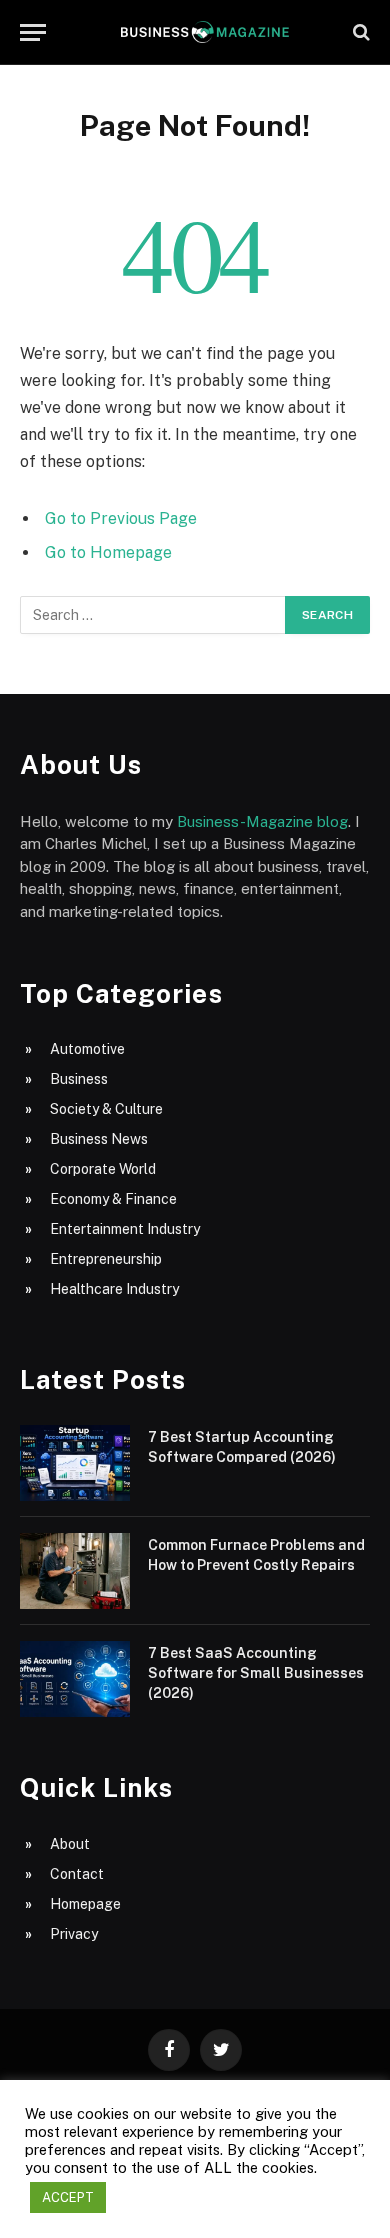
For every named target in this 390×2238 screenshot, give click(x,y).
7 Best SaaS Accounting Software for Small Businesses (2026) (256, 1673)
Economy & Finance (113, 1199)
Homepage (85, 1904)
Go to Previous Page (121, 518)
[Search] (359, 32)
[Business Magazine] (205, 31)
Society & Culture (106, 1109)
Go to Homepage (108, 552)
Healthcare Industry (114, 1289)
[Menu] (33, 32)
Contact (77, 1874)
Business (79, 1079)
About (70, 1844)
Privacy (74, 1934)
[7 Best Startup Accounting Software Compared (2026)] (75, 1463)
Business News (99, 1139)
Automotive (87, 1049)
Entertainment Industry (125, 1229)
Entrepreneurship (106, 1259)
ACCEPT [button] (68, 2197)
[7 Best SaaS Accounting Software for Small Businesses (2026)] (75, 1679)
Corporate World (103, 1169)
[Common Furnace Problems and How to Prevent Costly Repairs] (75, 1571)
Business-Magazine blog (262, 821)
